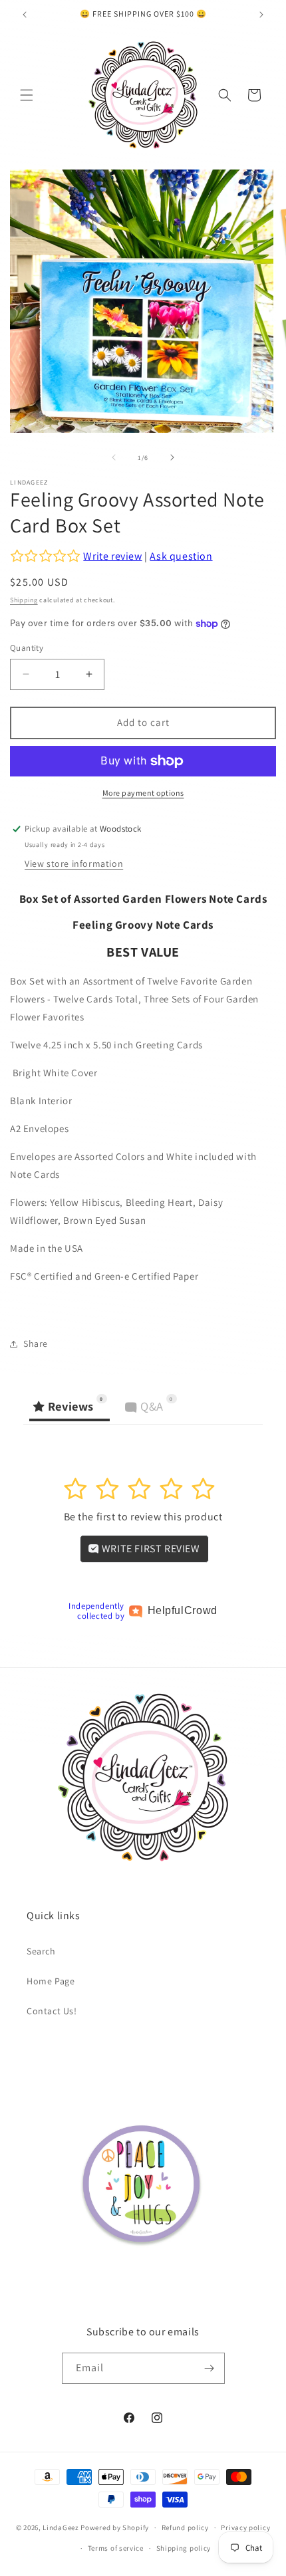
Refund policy (185, 2527)
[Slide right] (172, 457)
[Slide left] (114, 457)
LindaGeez (61, 2527)
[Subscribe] (210, 2368)
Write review (112, 556)
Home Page (51, 1981)
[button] (27, 95)
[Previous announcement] (25, 15)
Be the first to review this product (143, 1517)
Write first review (149, 1549)
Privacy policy (245, 2527)
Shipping (24, 600)
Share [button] (36, 1344)
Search (41, 1951)
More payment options (143, 793)
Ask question (181, 556)
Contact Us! (52, 2011)
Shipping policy (184, 2548)
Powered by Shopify (115, 2527)
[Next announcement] (261, 15)
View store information (74, 864)
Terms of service (116, 2548)
